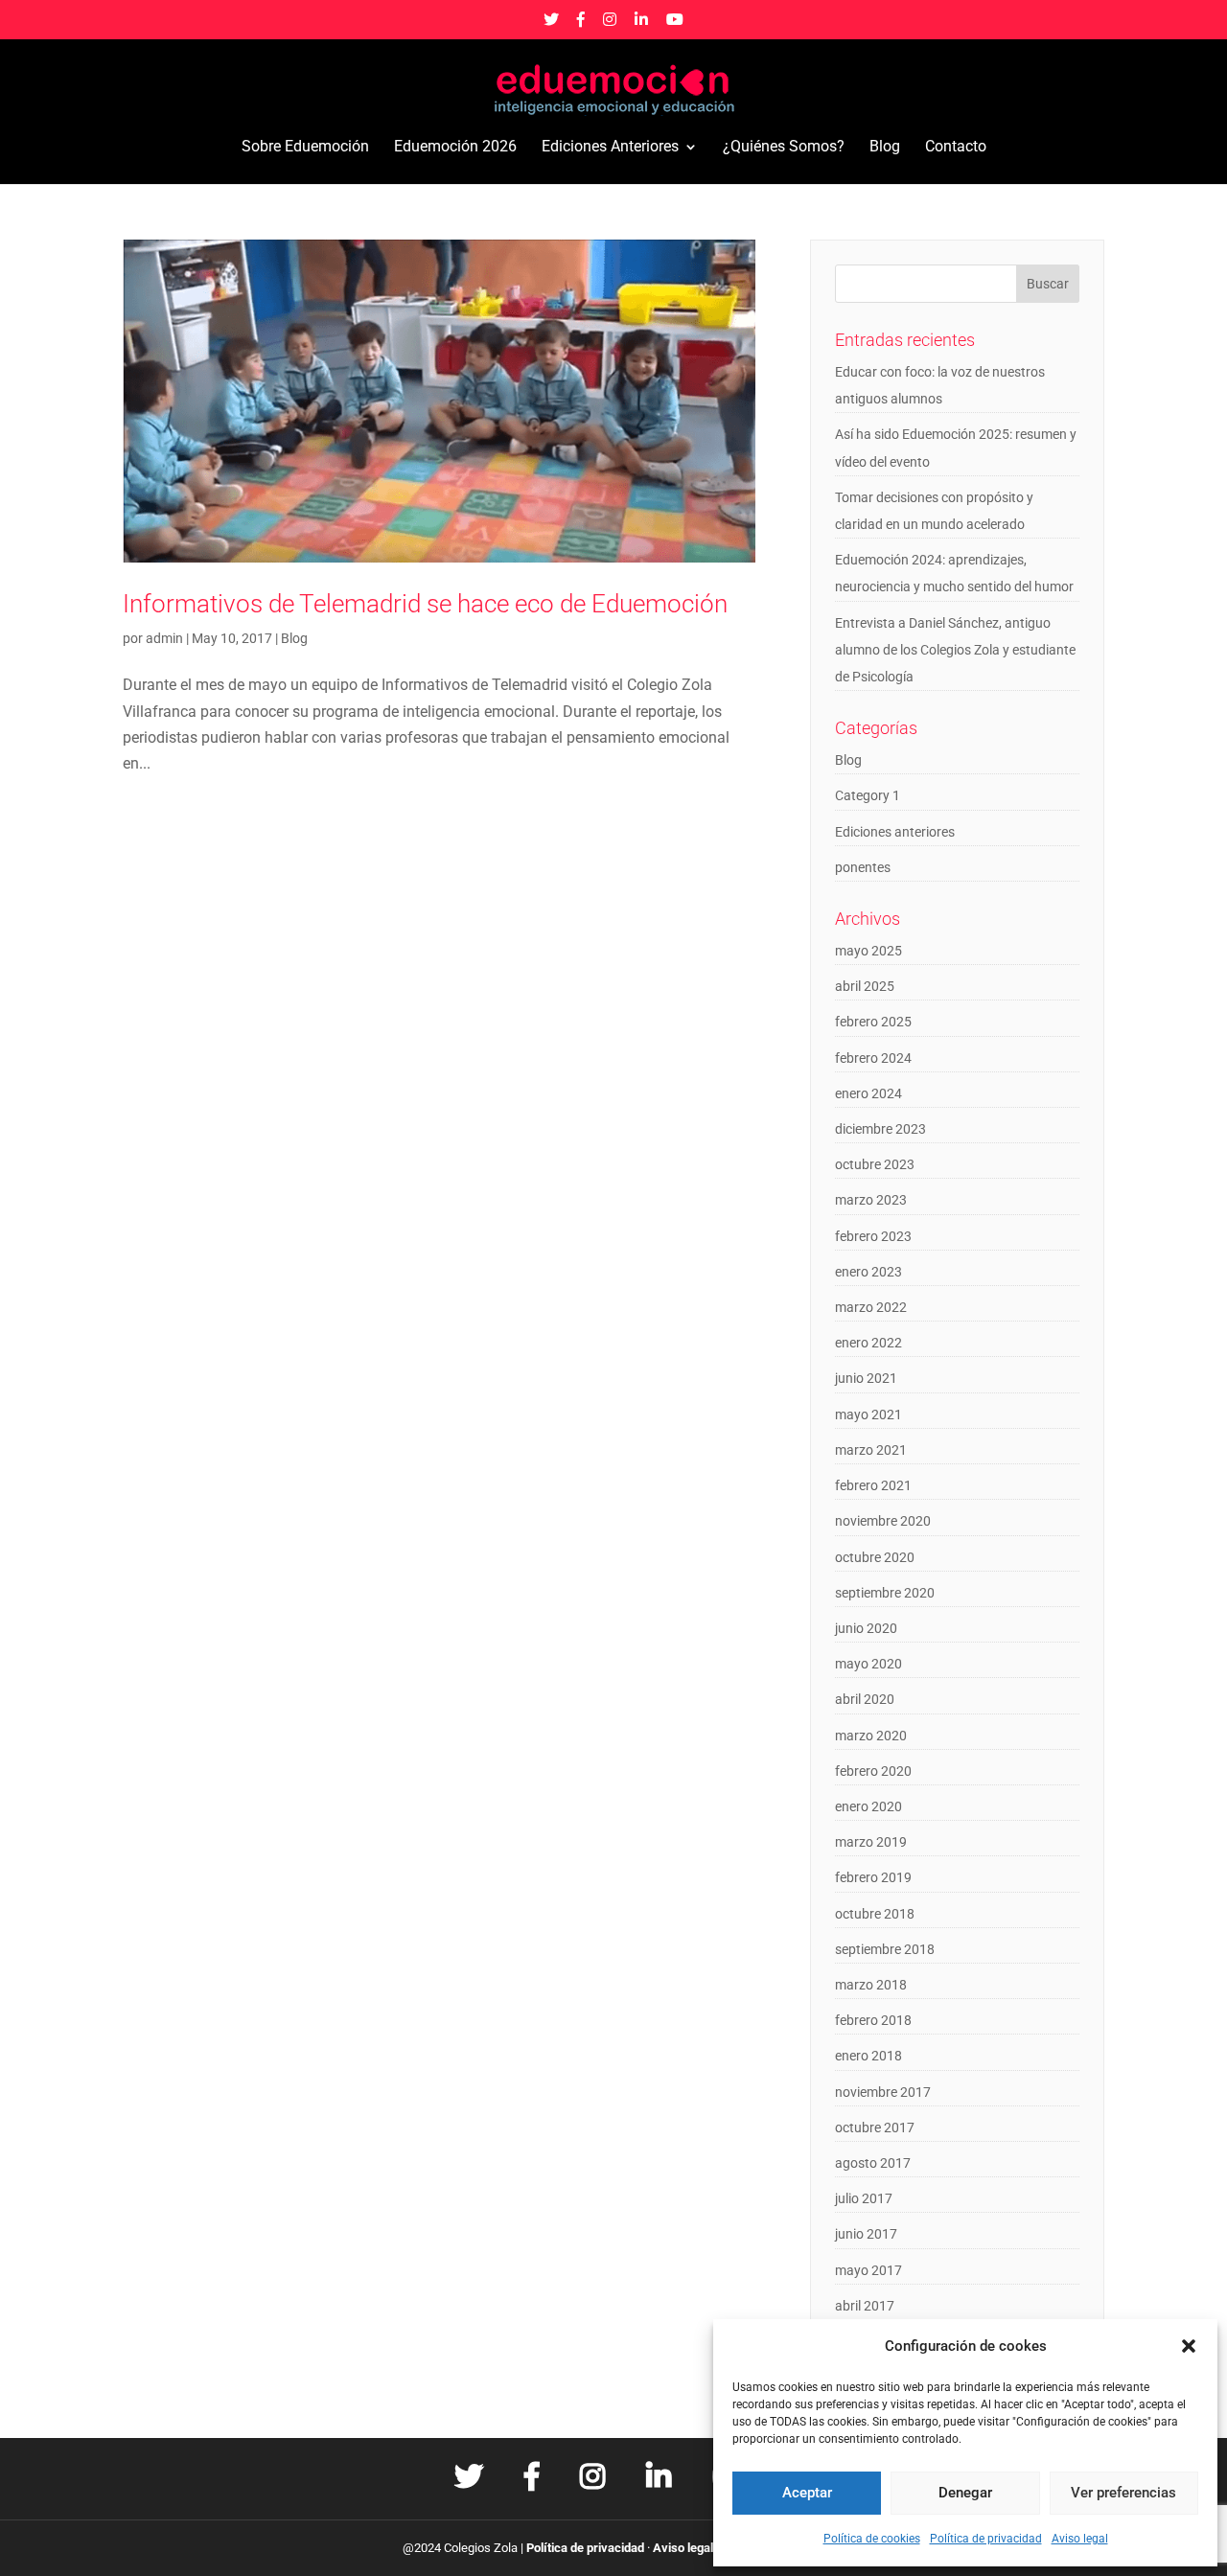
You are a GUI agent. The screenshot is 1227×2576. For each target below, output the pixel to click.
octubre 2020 (875, 1557)
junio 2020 (866, 1628)
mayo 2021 (868, 1414)
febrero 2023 (873, 1236)
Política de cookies (872, 2539)
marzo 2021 (871, 1450)
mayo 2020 (868, 1664)
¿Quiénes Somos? (784, 148)
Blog (885, 148)
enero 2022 (868, 1343)
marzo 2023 (871, 1200)
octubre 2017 (875, 2127)
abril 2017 (865, 2306)
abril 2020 (865, 1699)
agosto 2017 (873, 2163)
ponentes (863, 867)
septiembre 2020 (885, 1593)
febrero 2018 (873, 2020)
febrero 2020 (873, 1771)
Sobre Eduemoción (305, 148)
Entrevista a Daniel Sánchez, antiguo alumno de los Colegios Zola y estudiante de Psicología (955, 650)
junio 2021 (866, 1378)
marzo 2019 (871, 1842)
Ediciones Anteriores (610, 148)
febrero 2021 (873, 1485)
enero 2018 (868, 2056)
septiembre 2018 (885, 1949)
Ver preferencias (1123, 2493)
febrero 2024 (873, 1058)
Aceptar (807, 2493)
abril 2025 (865, 986)
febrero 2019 (873, 1877)
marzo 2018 (871, 1985)
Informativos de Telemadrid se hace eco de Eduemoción (425, 604)
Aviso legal (1080, 2539)
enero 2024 (868, 1093)
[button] (1189, 2346)
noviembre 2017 (883, 2092)
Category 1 (868, 795)
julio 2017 (864, 2198)
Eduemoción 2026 (455, 148)
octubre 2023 (875, 1164)
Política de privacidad (986, 2539)
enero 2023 (868, 1272)
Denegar (965, 2493)
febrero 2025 (873, 1022)
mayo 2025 (868, 951)
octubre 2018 (875, 1914)
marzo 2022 (871, 1307)
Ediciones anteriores (895, 832)
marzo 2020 (871, 1736)
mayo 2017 (868, 2270)
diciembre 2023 (880, 1129)
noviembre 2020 (883, 1521)
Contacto (956, 148)
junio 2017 (866, 2234)
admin (164, 638)
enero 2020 (868, 1806)
